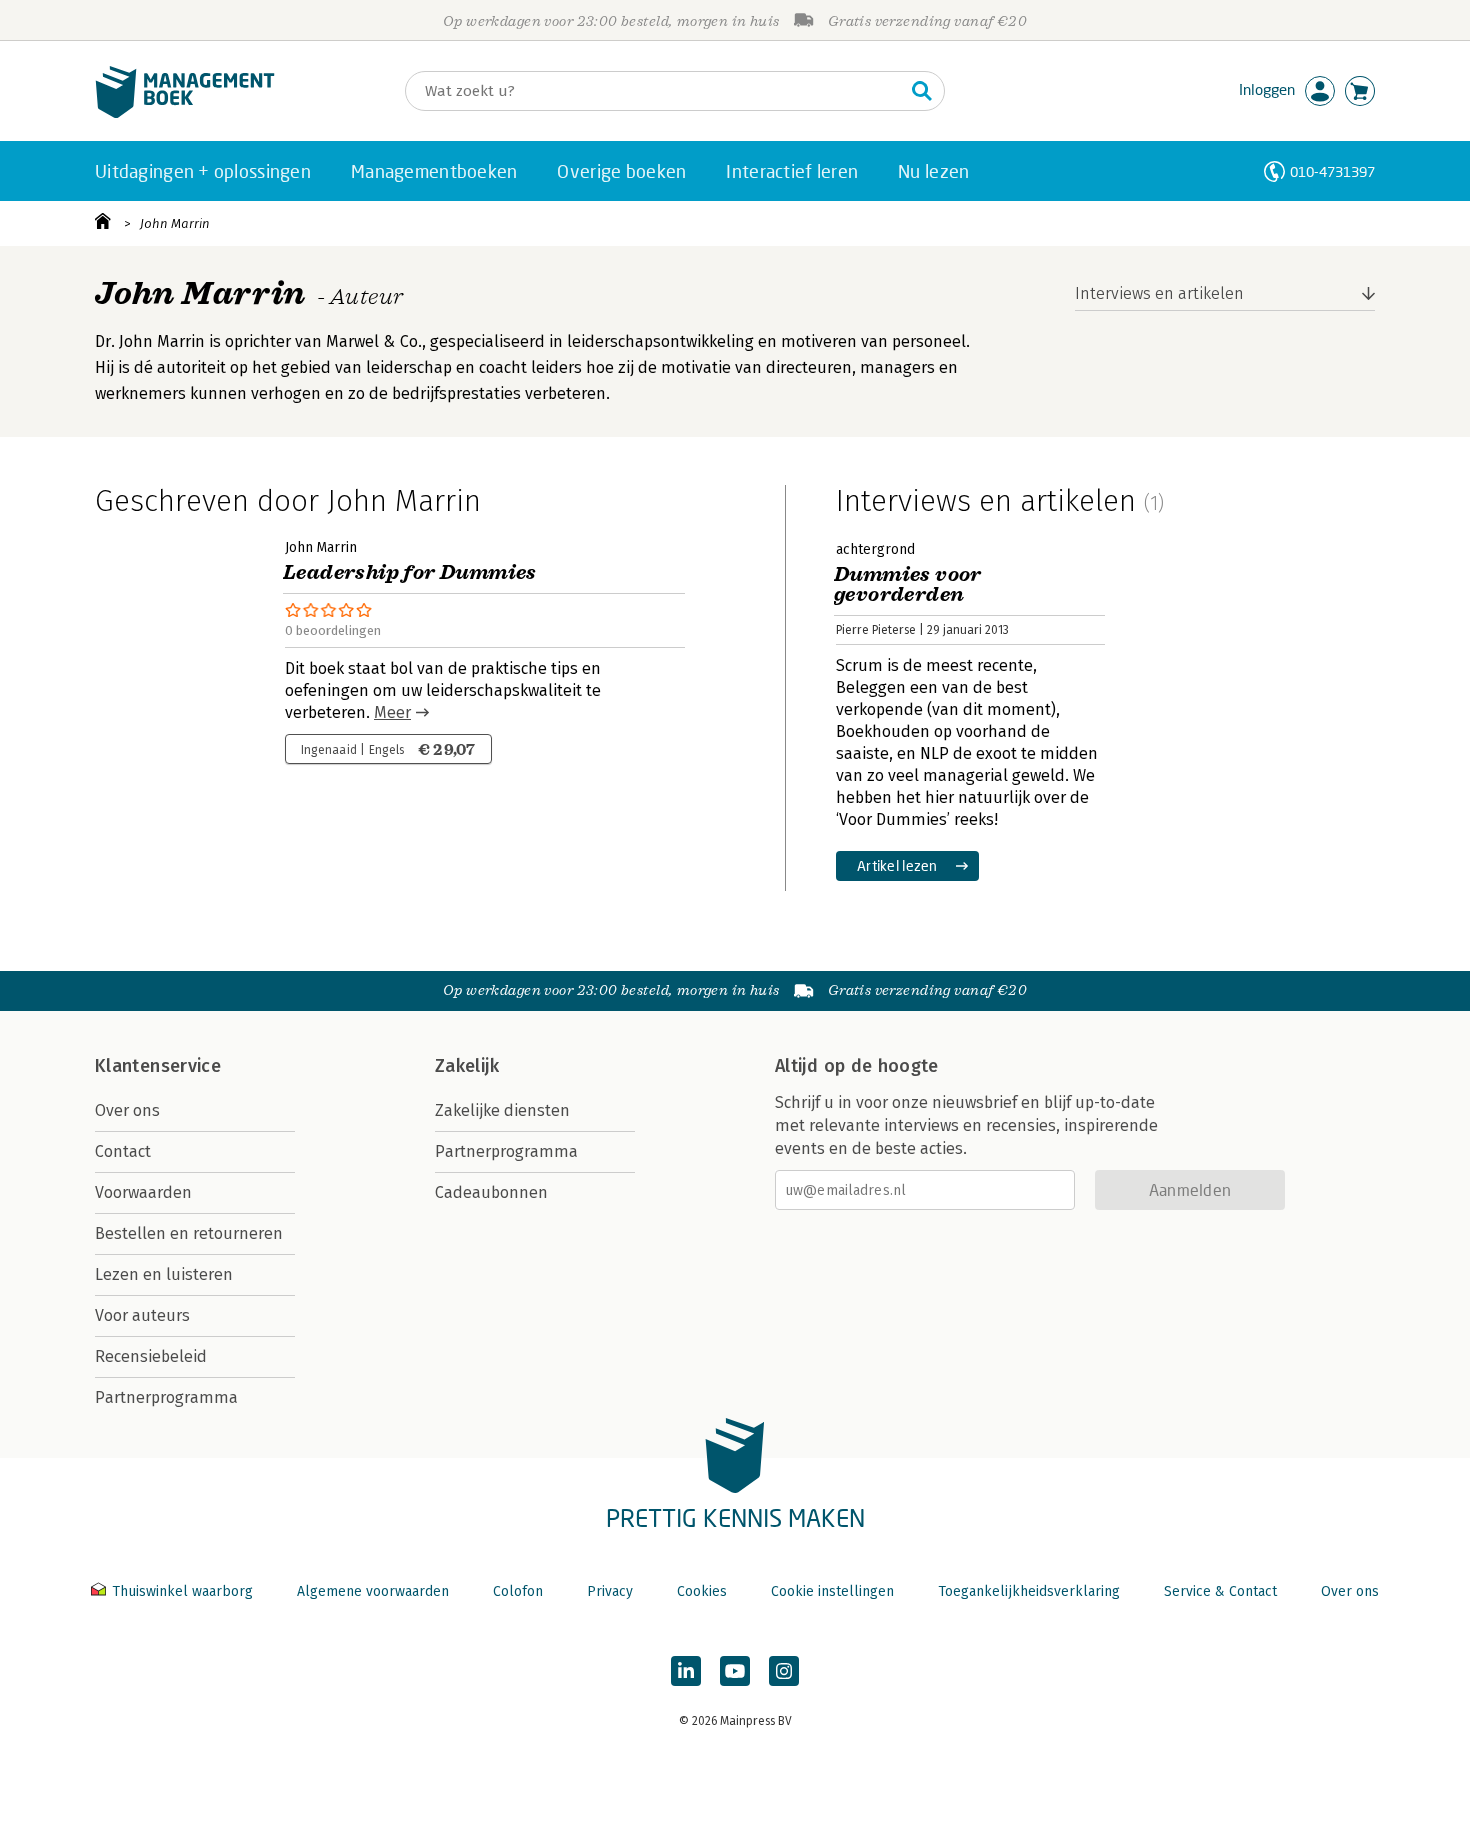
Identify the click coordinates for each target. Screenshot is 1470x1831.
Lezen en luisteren (164, 1274)
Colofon (518, 1591)
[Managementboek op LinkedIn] (686, 1671)
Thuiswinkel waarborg (182, 1591)
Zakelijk (467, 1066)
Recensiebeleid (151, 1356)
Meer (392, 712)
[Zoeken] (922, 91)
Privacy (610, 1591)
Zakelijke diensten (502, 1110)
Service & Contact (1220, 1591)
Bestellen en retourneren (189, 1233)
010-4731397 (1332, 171)
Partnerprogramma (166, 1397)
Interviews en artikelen (1159, 293)
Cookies (702, 1591)
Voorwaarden (143, 1192)
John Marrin (175, 223)
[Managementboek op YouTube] (735, 1671)
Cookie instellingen (832, 1591)
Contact (123, 1151)
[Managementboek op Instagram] (784, 1671)
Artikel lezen (897, 865)
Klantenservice (158, 1066)
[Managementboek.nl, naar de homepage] (185, 113)
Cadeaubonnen (491, 1192)
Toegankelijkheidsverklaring (1029, 1591)
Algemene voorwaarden (373, 1591)
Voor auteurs (142, 1315)
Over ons (127, 1110)
